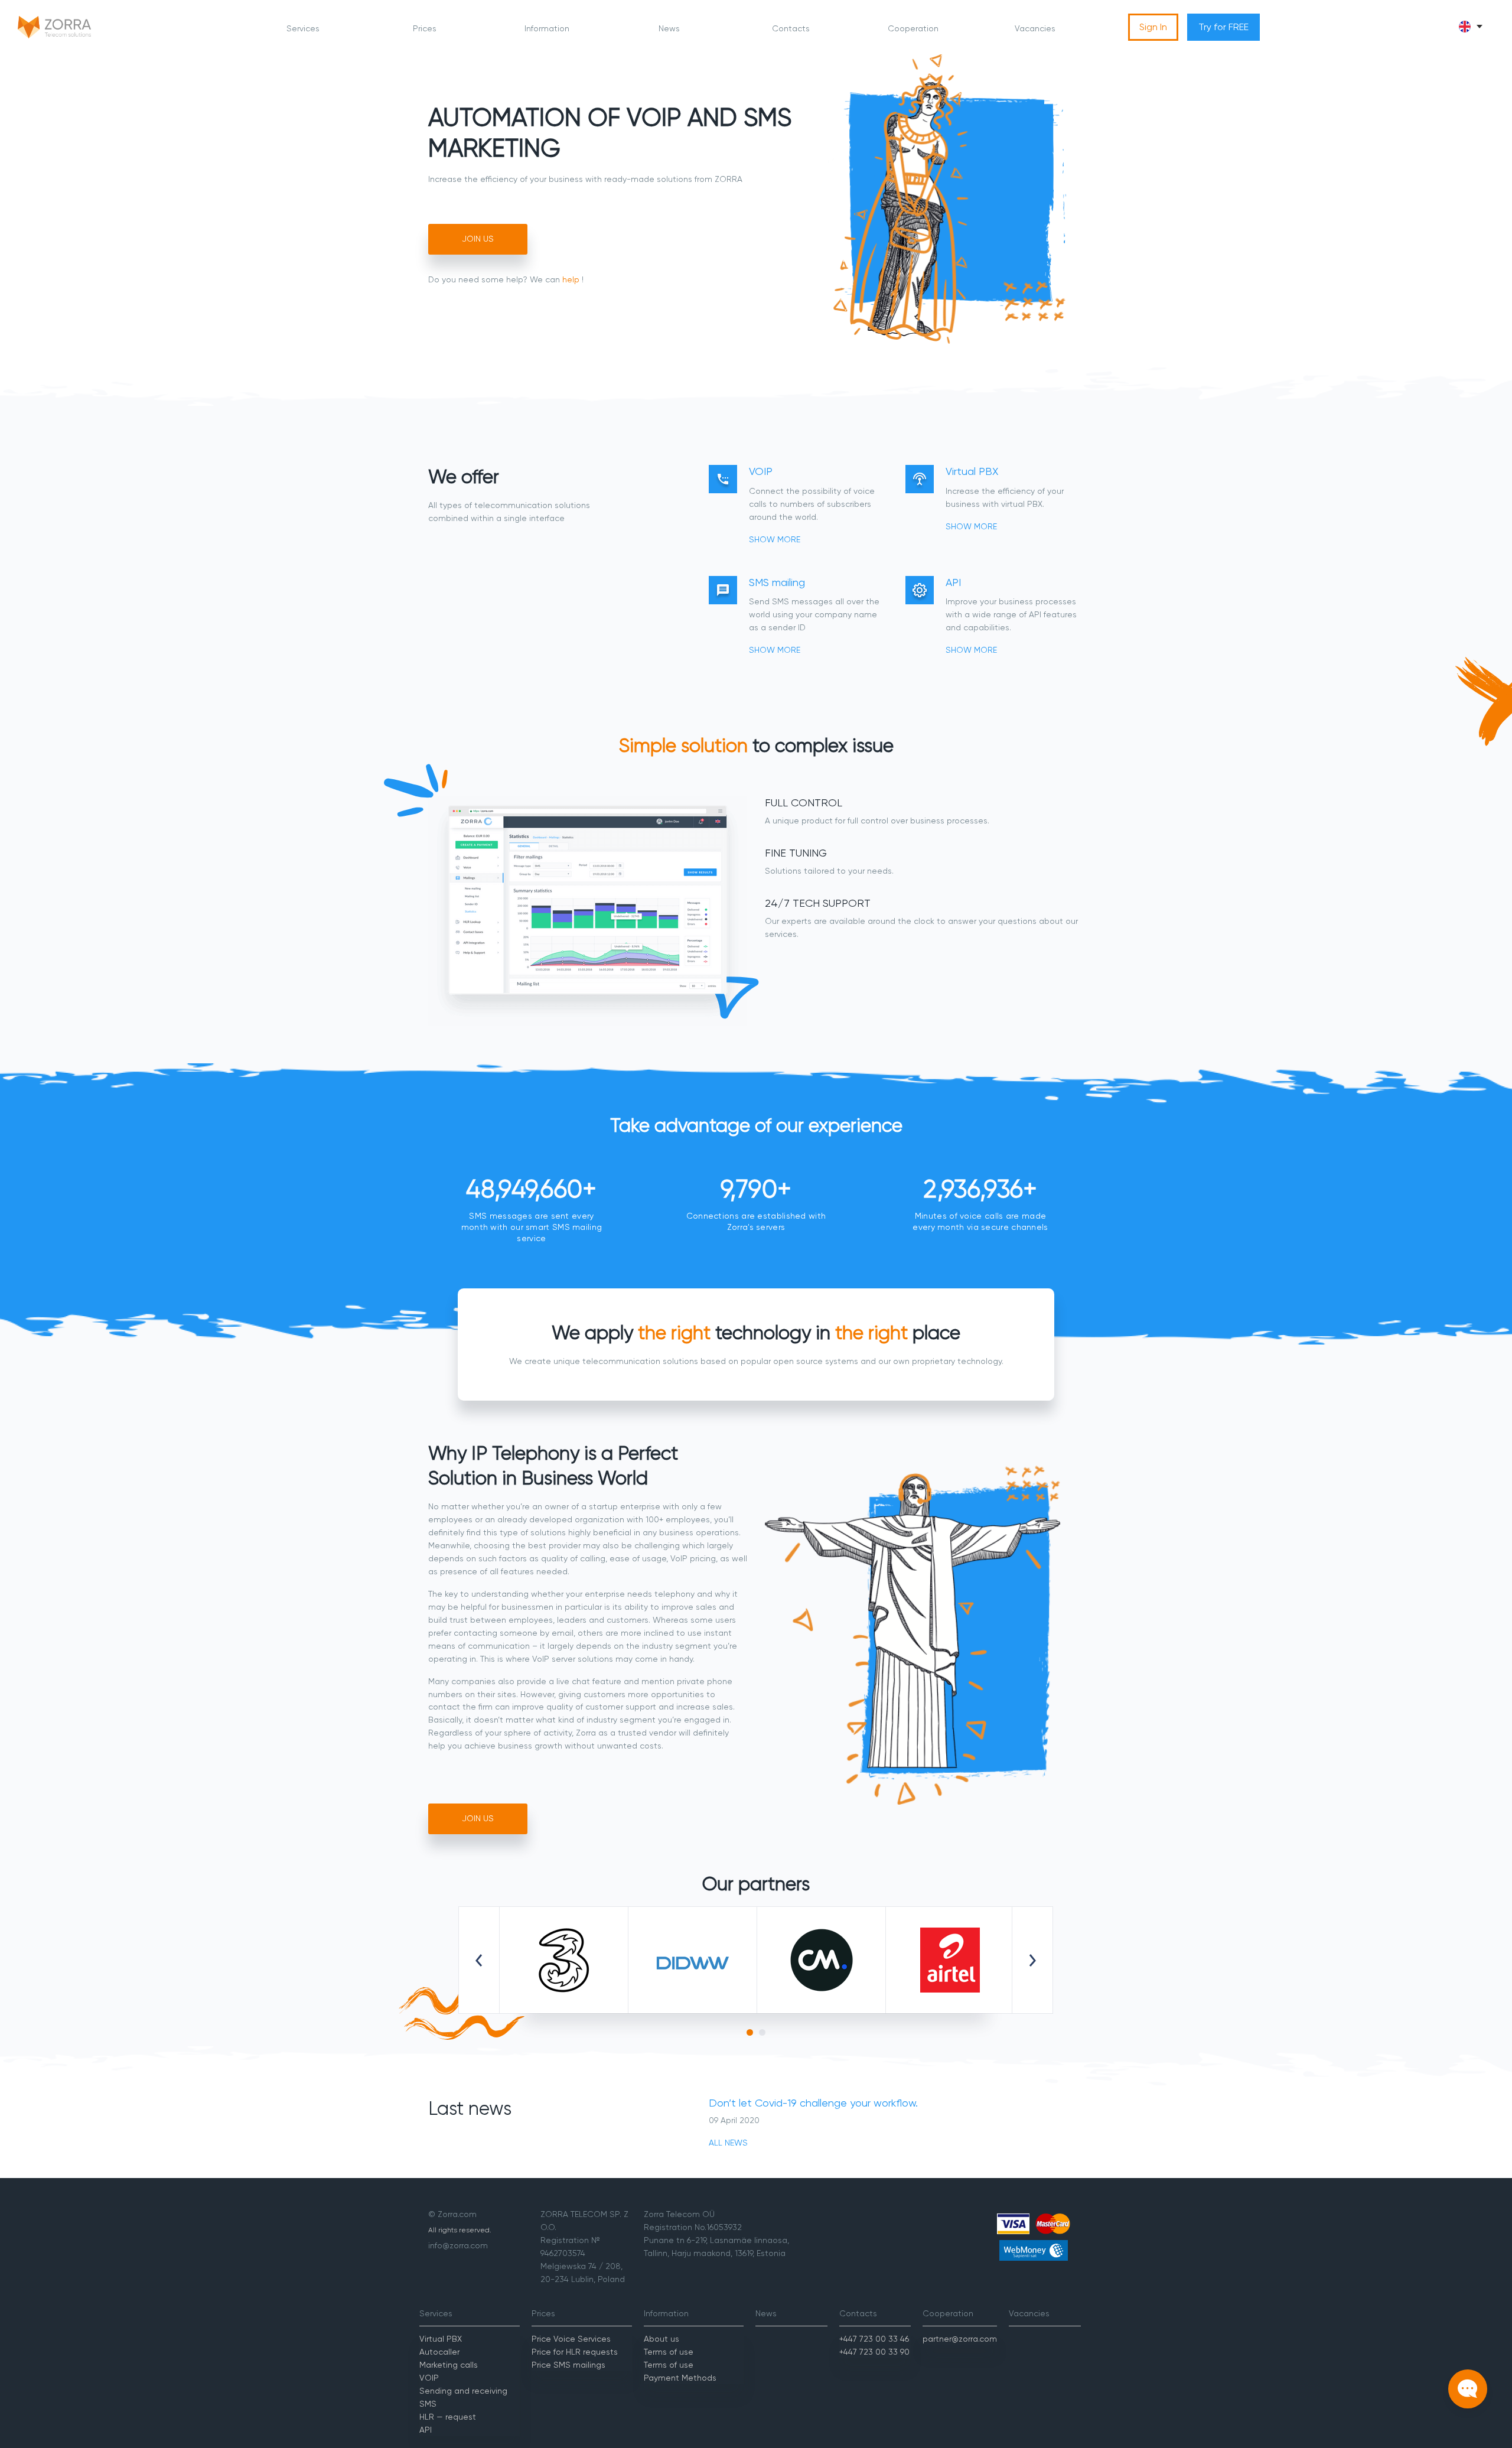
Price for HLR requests (575, 2352)
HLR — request (448, 2417)
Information (547, 28)
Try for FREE (1223, 27)
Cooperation (913, 28)
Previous (479, 1960)
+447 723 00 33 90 (874, 2352)
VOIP (429, 2378)
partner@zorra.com (960, 2339)
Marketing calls (449, 2365)
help (571, 279)
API (426, 2430)
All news (728, 2143)
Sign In (1153, 27)
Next (1032, 1960)
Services (303, 28)
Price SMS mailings (568, 2365)
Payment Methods (680, 2378)
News (669, 28)
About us (661, 2339)
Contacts (791, 28)
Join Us (478, 239)
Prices (425, 28)
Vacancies (1035, 28)
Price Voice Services (571, 2339)
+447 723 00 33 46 (874, 2339)
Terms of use (669, 2352)
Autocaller (439, 2352)
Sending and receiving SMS (463, 2397)
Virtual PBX (441, 2339)
